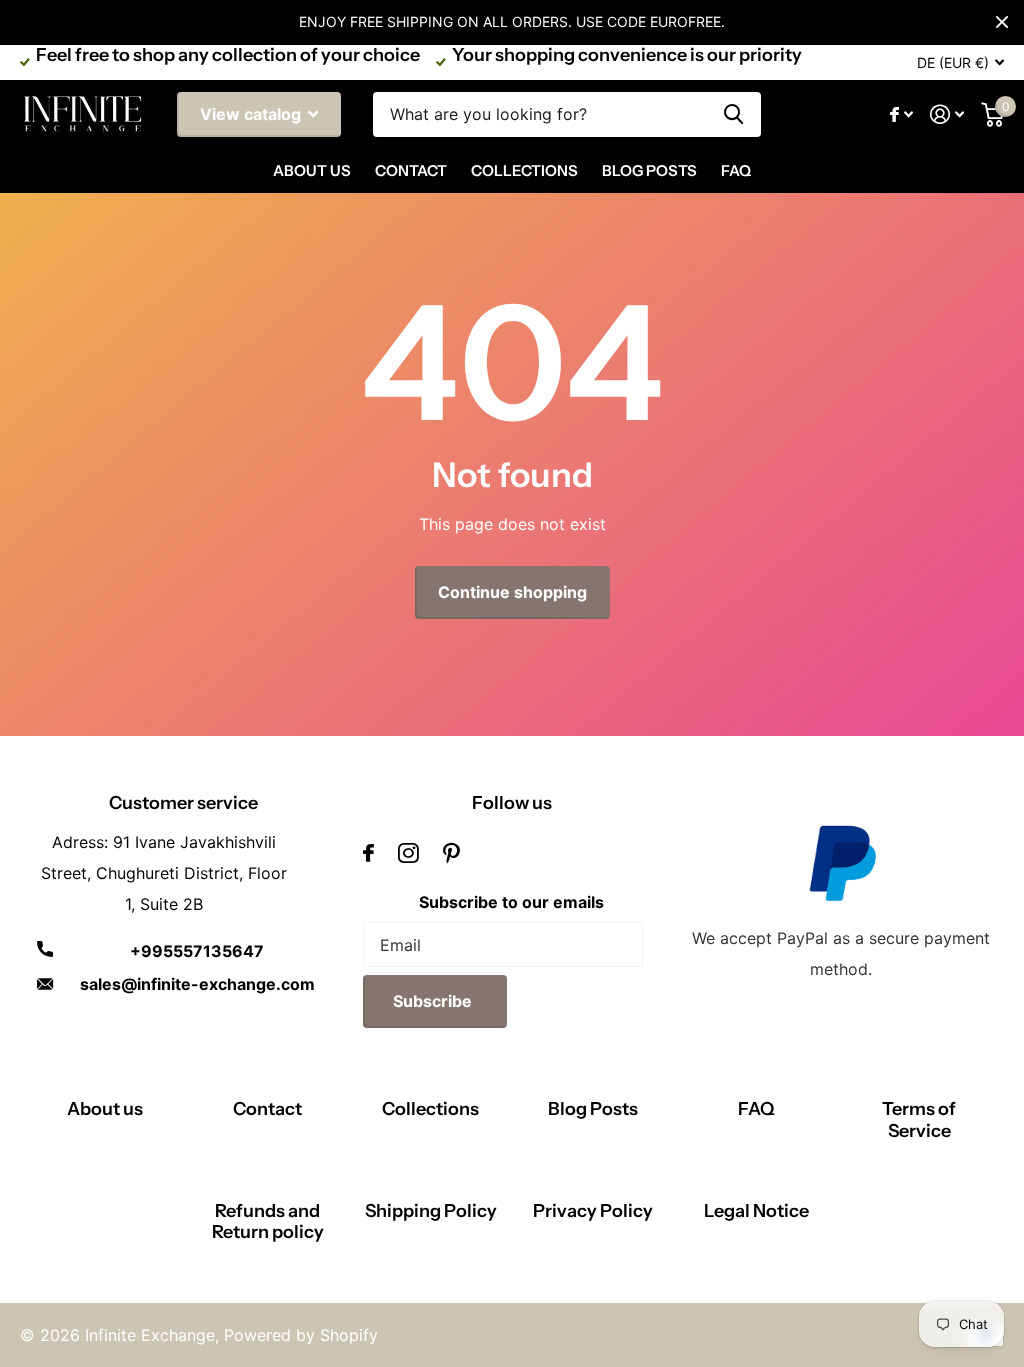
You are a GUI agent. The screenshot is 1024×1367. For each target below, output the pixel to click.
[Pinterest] (451, 853)
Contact (411, 170)
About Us (312, 170)
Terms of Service (919, 1119)
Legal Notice (756, 1211)
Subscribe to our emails (511, 902)
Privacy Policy (593, 1211)
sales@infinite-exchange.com (197, 984)
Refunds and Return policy (268, 1221)
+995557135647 (197, 951)
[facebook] (368, 853)
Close (1002, 22)
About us (105, 1109)
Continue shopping (512, 592)
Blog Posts (649, 170)
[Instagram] (408, 853)
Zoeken (733, 114)
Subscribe (434, 1001)
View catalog (252, 114)
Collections (524, 170)
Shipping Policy (431, 1211)
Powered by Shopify (301, 1335)
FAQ (736, 170)
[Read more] (902, 114)
